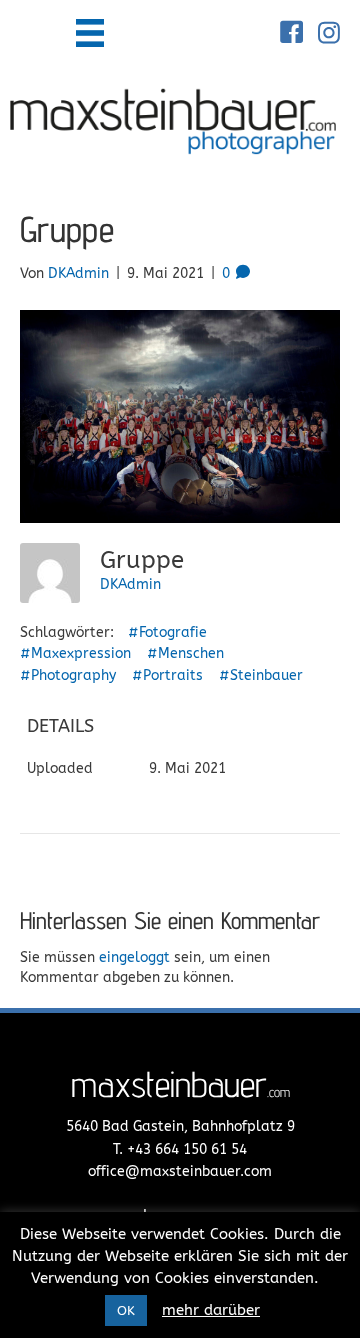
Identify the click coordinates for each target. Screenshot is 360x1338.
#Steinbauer (261, 675)
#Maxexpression (75, 653)
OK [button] (126, 1310)
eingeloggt (134, 957)
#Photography (68, 675)
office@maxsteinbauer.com (180, 1171)
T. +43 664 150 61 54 (180, 1149)
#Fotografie (167, 632)
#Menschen (185, 653)
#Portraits (167, 675)
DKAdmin (130, 584)
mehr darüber (211, 1310)
